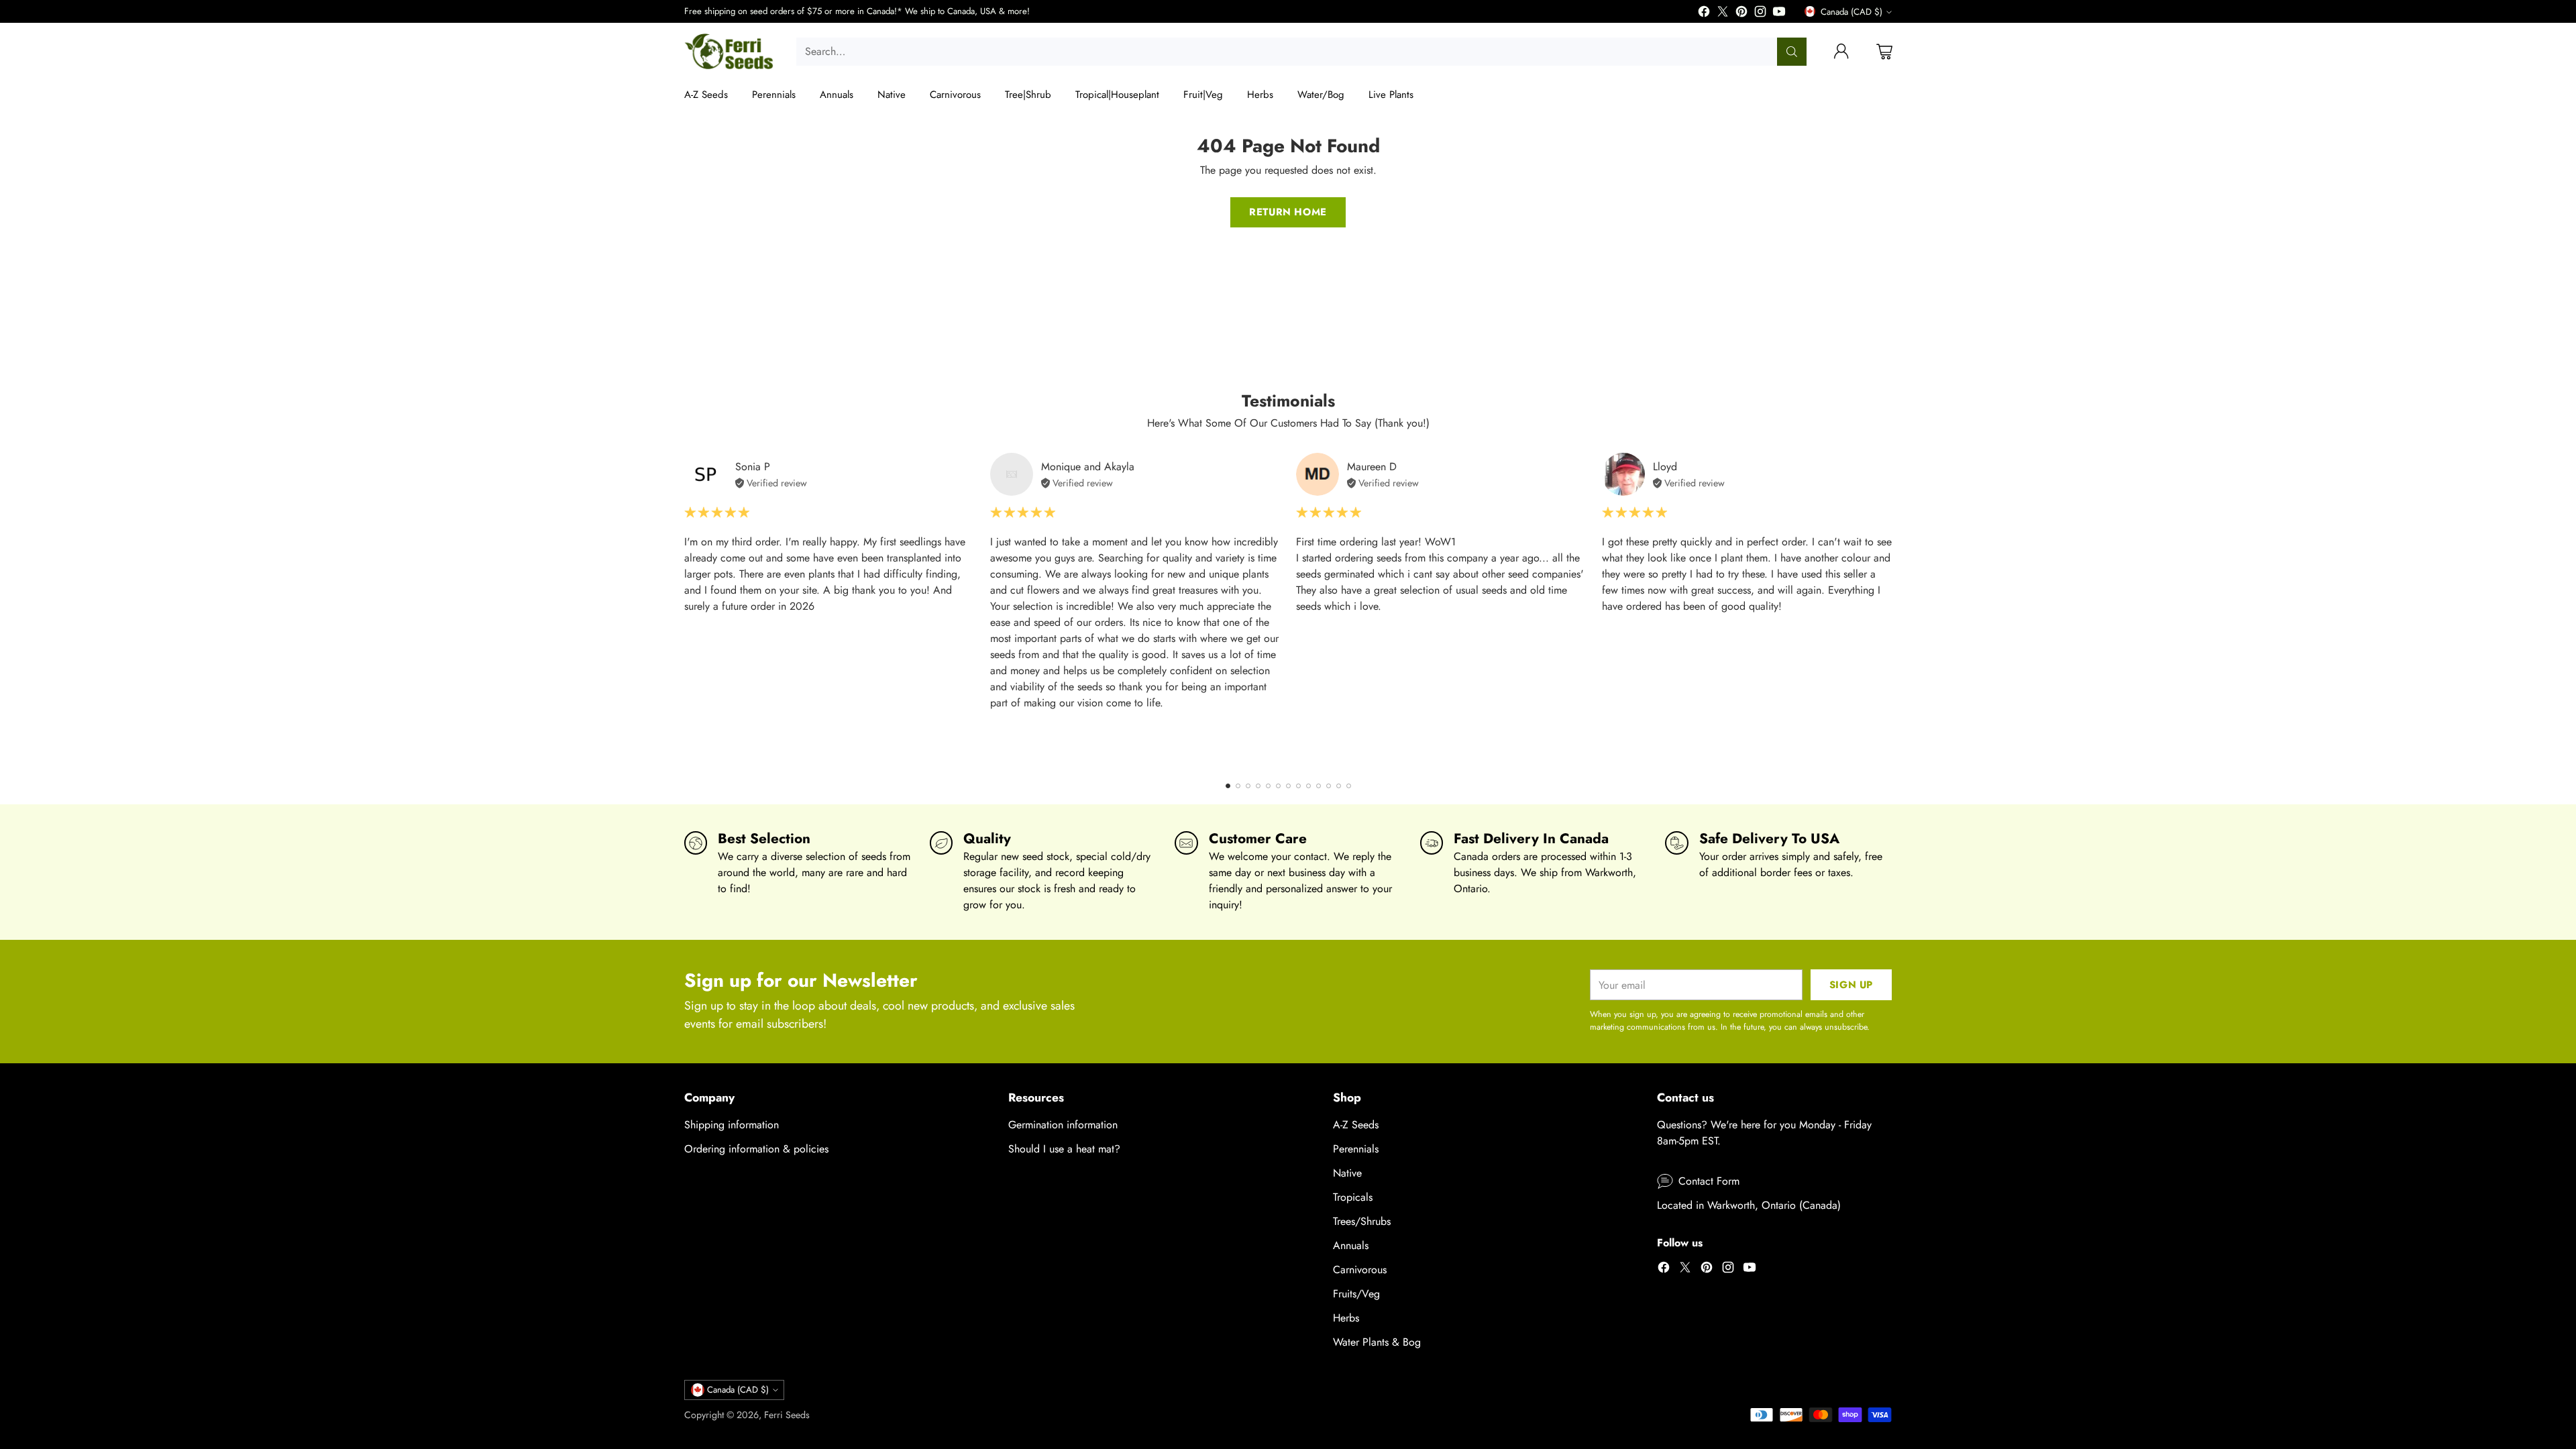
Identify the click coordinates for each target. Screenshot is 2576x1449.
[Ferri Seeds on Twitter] (1723, 14)
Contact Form (1709, 1181)
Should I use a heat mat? (1064, 1149)
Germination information (1063, 1125)
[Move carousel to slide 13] (1349, 786)
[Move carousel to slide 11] (1329, 786)
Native (1347, 1173)
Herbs (1346, 1318)
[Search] (1792, 52)
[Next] (1892, 609)
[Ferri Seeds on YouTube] (1779, 14)
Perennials (1356, 1149)
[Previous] (684, 609)
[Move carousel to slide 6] (1278, 786)
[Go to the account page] (1841, 52)
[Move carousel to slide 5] (1268, 786)
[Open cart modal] (1884, 52)
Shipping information (732, 1125)
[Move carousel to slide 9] (1308, 786)
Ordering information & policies (756, 1149)
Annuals (1351, 1245)
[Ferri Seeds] (730, 52)
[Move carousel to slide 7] (1288, 786)
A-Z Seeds (1356, 1125)
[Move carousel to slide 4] (1258, 786)
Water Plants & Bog (1377, 1342)
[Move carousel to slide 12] (1339, 786)
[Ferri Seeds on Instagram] (1760, 14)
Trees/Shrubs (1362, 1221)
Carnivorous (1360, 1270)
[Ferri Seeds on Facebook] (1704, 14)
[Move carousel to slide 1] (1228, 786)
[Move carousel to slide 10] (1319, 786)
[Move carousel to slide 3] (1248, 786)
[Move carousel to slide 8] (1298, 786)
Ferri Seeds (787, 1415)
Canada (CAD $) (1851, 12)
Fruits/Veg (1356, 1294)
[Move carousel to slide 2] (1238, 786)
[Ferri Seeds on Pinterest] (1741, 14)
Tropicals (1353, 1197)
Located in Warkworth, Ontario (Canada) (1749, 1205)
